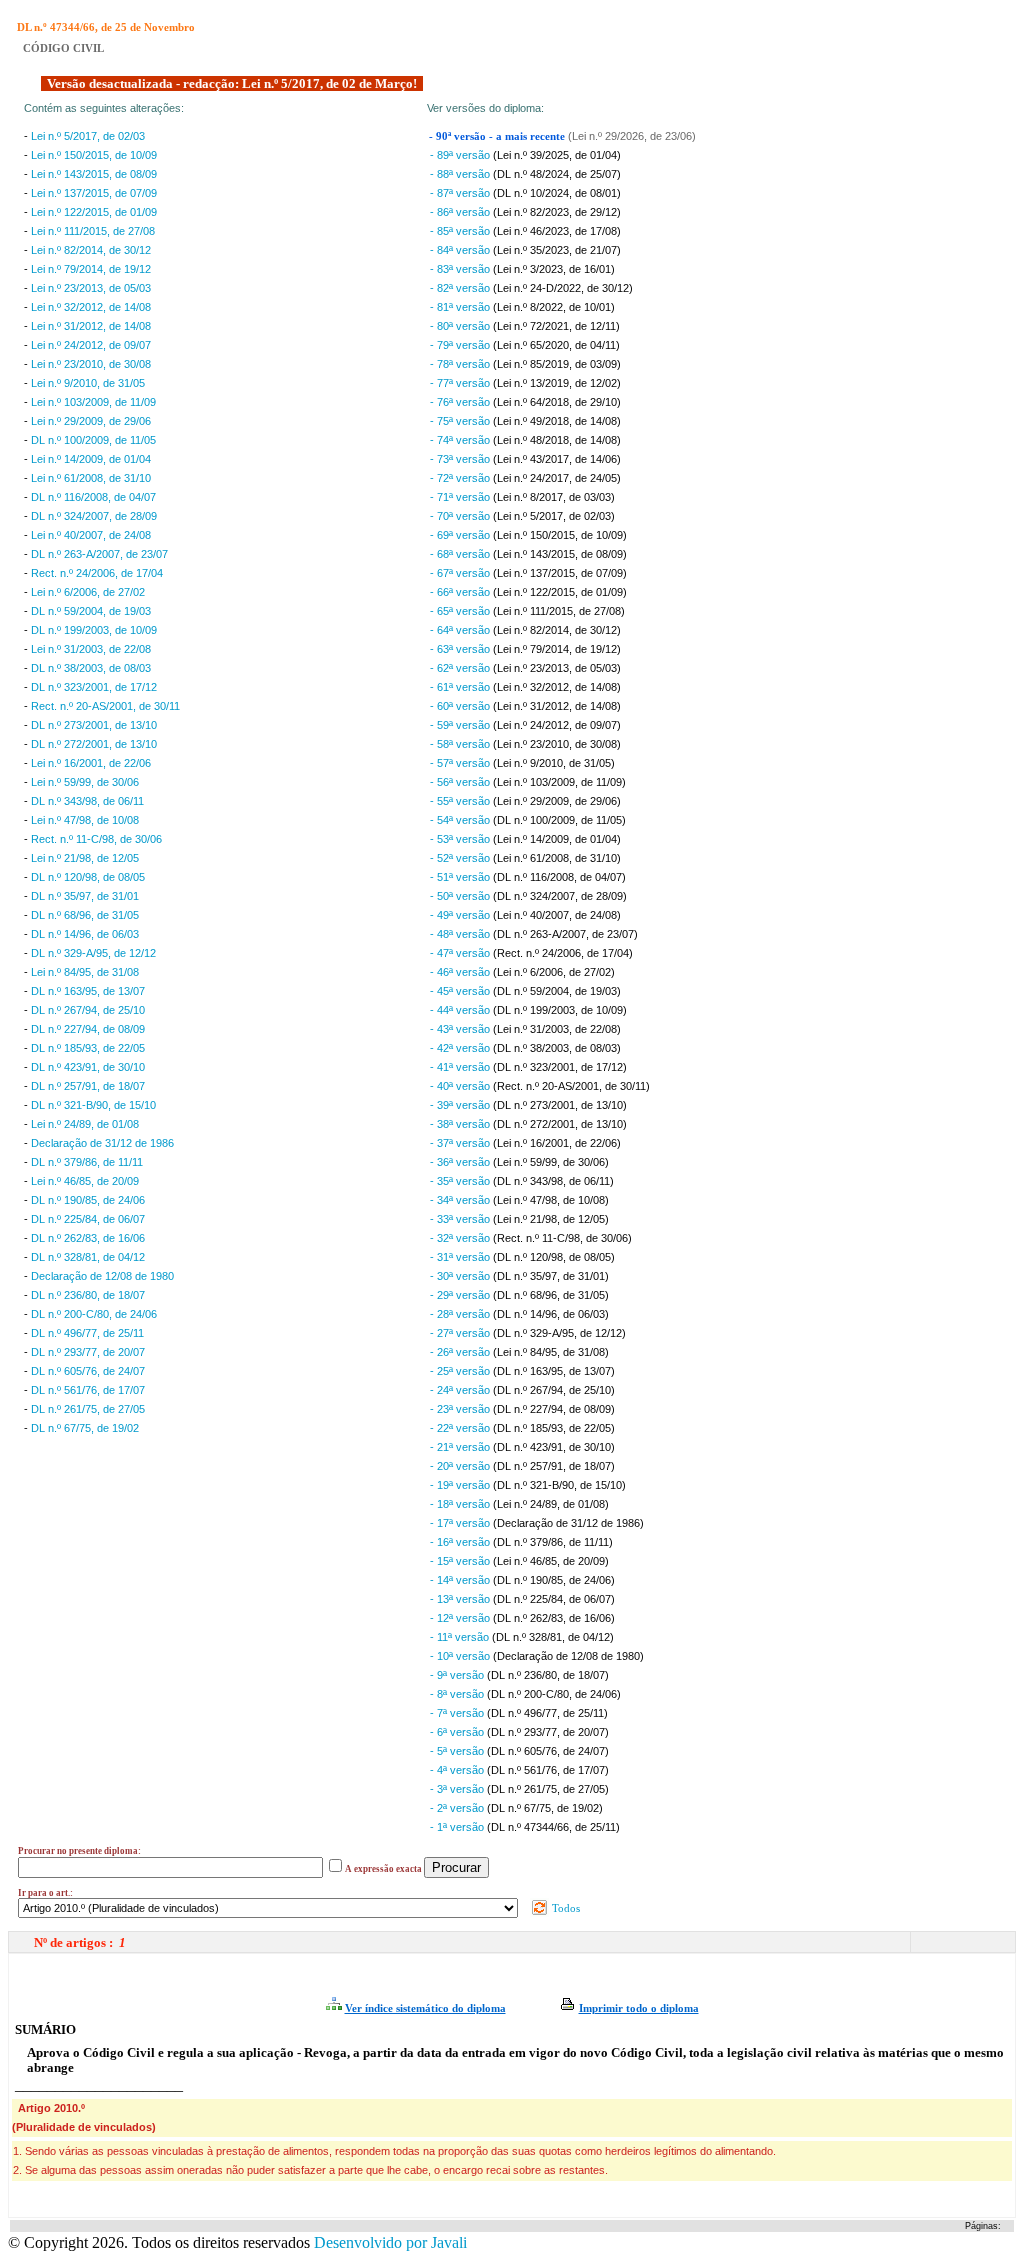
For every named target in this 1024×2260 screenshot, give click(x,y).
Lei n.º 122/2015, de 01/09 (94, 212)
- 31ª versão (461, 1257)
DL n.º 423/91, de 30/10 (88, 1067)
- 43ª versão (461, 1029)
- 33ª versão (461, 1219)
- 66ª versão (461, 592)
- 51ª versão (461, 877)
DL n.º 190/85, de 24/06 (88, 1200)
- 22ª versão (461, 1428)
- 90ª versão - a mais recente (498, 136)
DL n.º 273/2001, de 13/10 (94, 725)
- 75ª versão (461, 421)
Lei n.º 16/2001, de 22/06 (91, 763)
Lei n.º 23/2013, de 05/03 (91, 288)
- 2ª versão (458, 1808)
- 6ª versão (458, 1732)
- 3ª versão (458, 1789)
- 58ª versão (461, 744)
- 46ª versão (461, 972)
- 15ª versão (461, 1561)
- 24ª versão (461, 1390)
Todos (564, 1908)
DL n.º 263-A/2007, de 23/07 (99, 554)
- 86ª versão (461, 212)
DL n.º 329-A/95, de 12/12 (93, 953)
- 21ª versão (461, 1447)
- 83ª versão (461, 269)
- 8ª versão (458, 1694)
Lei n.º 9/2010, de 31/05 (88, 383)
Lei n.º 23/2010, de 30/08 (91, 364)
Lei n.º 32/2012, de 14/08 (91, 307)
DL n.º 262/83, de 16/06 (88, 1238)
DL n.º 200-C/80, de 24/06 (94, 1314)
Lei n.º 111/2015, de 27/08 (93, 231)
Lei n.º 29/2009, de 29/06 (91, 421)
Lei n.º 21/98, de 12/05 (85, 858)
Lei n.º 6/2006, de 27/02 (88, 592)
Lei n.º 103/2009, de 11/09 (93, 402)
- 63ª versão (461, 649)
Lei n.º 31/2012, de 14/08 (91, 326)
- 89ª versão (461, 155)
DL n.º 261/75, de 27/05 (88, 1409)
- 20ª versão (461, 1466)
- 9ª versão (458, 1675)
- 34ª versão (461, 1200)
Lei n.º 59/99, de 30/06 (85, 782)
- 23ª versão (461, 1409)
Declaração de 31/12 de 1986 (102, 1143)
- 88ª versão (461, 174)
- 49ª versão (461, 915)
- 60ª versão (461, 706)
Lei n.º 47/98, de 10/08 (85, 820)
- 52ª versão (461, 858)
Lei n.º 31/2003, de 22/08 (91, 649)
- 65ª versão (461, 611)
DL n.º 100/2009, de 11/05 (93, 440)
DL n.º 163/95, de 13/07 (88, 991)
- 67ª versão (461, 573)
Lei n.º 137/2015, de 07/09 (94, 193)
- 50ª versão (461, 896)
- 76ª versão (461, 402)
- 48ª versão (461, 934)
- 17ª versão (461, 1523)
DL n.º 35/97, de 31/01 (85, 896)
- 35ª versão (461, 1181)
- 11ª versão (461, 1637)
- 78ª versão (461, 364)
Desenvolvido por (390, 2242)
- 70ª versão (461, 516)
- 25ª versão (461, 1371)
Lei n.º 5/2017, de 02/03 (88, 136)
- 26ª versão (461, 1352)
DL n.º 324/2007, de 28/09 (94, 516)
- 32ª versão (461, 1238)
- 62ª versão (461, 668)
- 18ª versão (461, 1504)
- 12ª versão (461, 1618)
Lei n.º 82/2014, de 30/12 (91, 250)
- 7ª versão (458, 1713)
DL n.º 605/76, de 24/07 (88, 1371)
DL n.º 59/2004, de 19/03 (91, 611)
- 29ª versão (461, 1295)
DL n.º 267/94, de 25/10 (88, 1010)
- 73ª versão (461, 459)
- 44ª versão (461, 1010)
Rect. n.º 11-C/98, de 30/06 (96, 839)
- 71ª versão (461, 497)
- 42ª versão (461, 1048)
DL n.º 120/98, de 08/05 (88, 877)
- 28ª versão (461, 1314)
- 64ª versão (461, 630)
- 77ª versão (461, 383)
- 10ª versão (461, 1656)
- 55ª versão (461, 801)
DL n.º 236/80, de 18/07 (88, 1295)
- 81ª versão (461, 307)
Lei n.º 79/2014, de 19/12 (91, 269)
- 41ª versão (461, 1067)
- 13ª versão (461, 1599)
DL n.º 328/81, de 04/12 (88, 1257)
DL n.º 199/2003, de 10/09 (94, 630)
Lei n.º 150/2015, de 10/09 (94, 155)
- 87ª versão (461, 193)
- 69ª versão (461, 535)
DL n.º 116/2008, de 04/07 (93, 497)
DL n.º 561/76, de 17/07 (88, 1390)
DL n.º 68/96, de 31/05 (85, 915)
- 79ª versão (461, 345)
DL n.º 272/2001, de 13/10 (94, 744)
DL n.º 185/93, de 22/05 (88, 1048)
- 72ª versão (461, 478)
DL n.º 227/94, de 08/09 (88, 1029)
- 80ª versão (461, 326)
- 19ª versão (461, 1485)
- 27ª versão (461, 1333)
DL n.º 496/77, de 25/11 (87, 1333)
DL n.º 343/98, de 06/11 (87, 801)
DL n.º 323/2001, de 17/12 (94, 687)
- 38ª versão (461, 1124)
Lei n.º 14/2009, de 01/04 (91, 459)
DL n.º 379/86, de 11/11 (87, 1162)
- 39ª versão (461, 1105)
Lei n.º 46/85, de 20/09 (85, 1181)
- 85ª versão (461, 231)
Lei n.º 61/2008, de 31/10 (91, 478)
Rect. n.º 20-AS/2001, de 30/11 (105, 706)
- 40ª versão (461, 1086)
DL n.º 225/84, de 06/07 (88, 1219)
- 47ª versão (461, 953)
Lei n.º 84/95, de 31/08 (85, 972)
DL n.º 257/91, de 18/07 (88, 1086)
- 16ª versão (461, 1542)
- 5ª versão (458, 1751)
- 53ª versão (461, 839)
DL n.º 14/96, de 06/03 (85, 934)
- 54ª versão (461, 820)
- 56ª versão (461, 782)
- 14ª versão (461, 1580)
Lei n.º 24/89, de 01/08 (85, 1124)
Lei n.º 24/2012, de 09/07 (91, 345)
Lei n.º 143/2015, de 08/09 (94, 174)
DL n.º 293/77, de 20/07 (88, 1352)
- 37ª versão (461, 1143)
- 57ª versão (461, 763)
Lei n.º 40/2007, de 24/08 (91, 535)
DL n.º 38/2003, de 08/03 (91, 668)
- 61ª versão (461, 687)
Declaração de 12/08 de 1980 (102, 1276)
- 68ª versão (461, 554)
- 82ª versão (461, 288)
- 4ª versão (458, 1770)
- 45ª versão (461, 991)
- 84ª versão (461, 250)
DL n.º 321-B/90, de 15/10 (93, 1105)
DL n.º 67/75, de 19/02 (85, 1428)
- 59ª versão (461, 725)
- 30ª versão (461, 1276)
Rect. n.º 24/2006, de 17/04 (97, 573)
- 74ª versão (461, 440)
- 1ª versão (458, 1827)
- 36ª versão (461, 1162)
